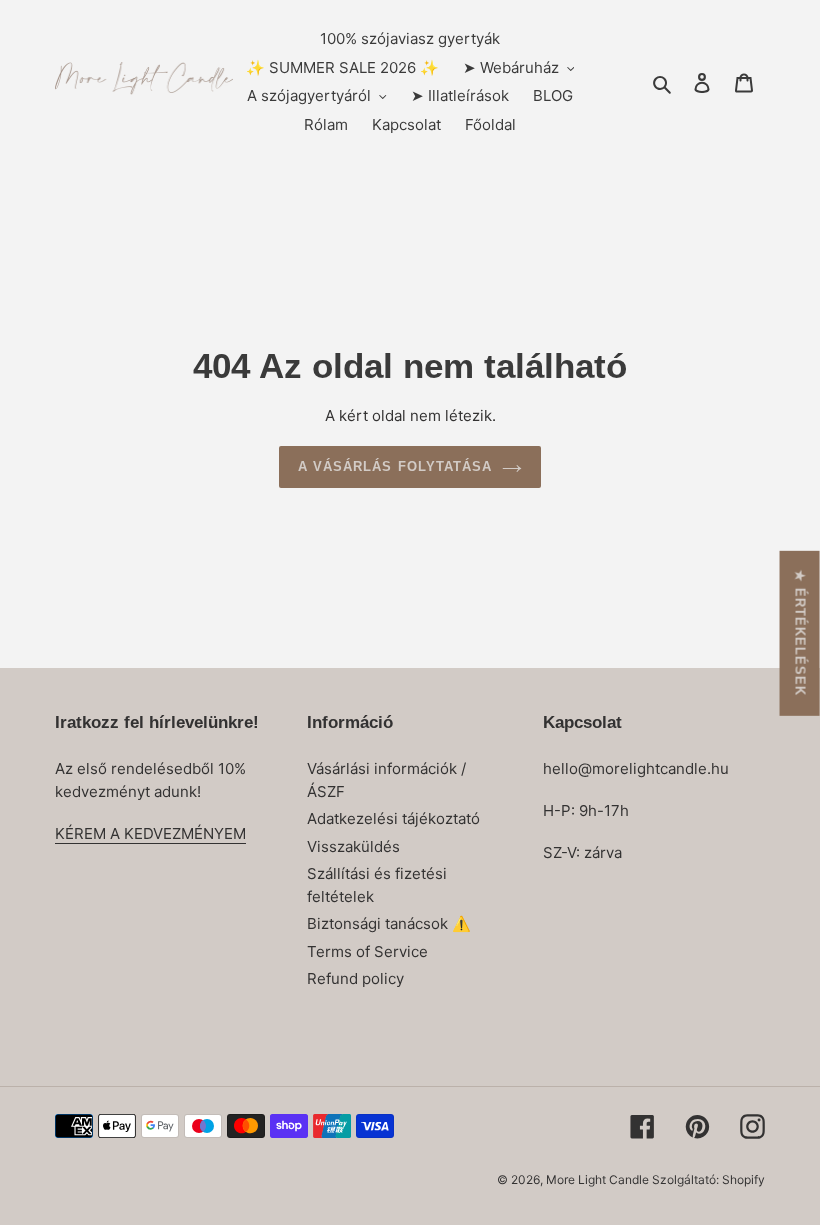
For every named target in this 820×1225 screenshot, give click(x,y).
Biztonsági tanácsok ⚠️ (389, 923)
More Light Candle (599, 1179)
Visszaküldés (353, 846)
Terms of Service (367, 951)
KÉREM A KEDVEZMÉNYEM (150, 833)
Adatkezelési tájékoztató (393, 818)
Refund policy (355, 978)
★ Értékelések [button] (800, 632)
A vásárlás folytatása (395, 466)
